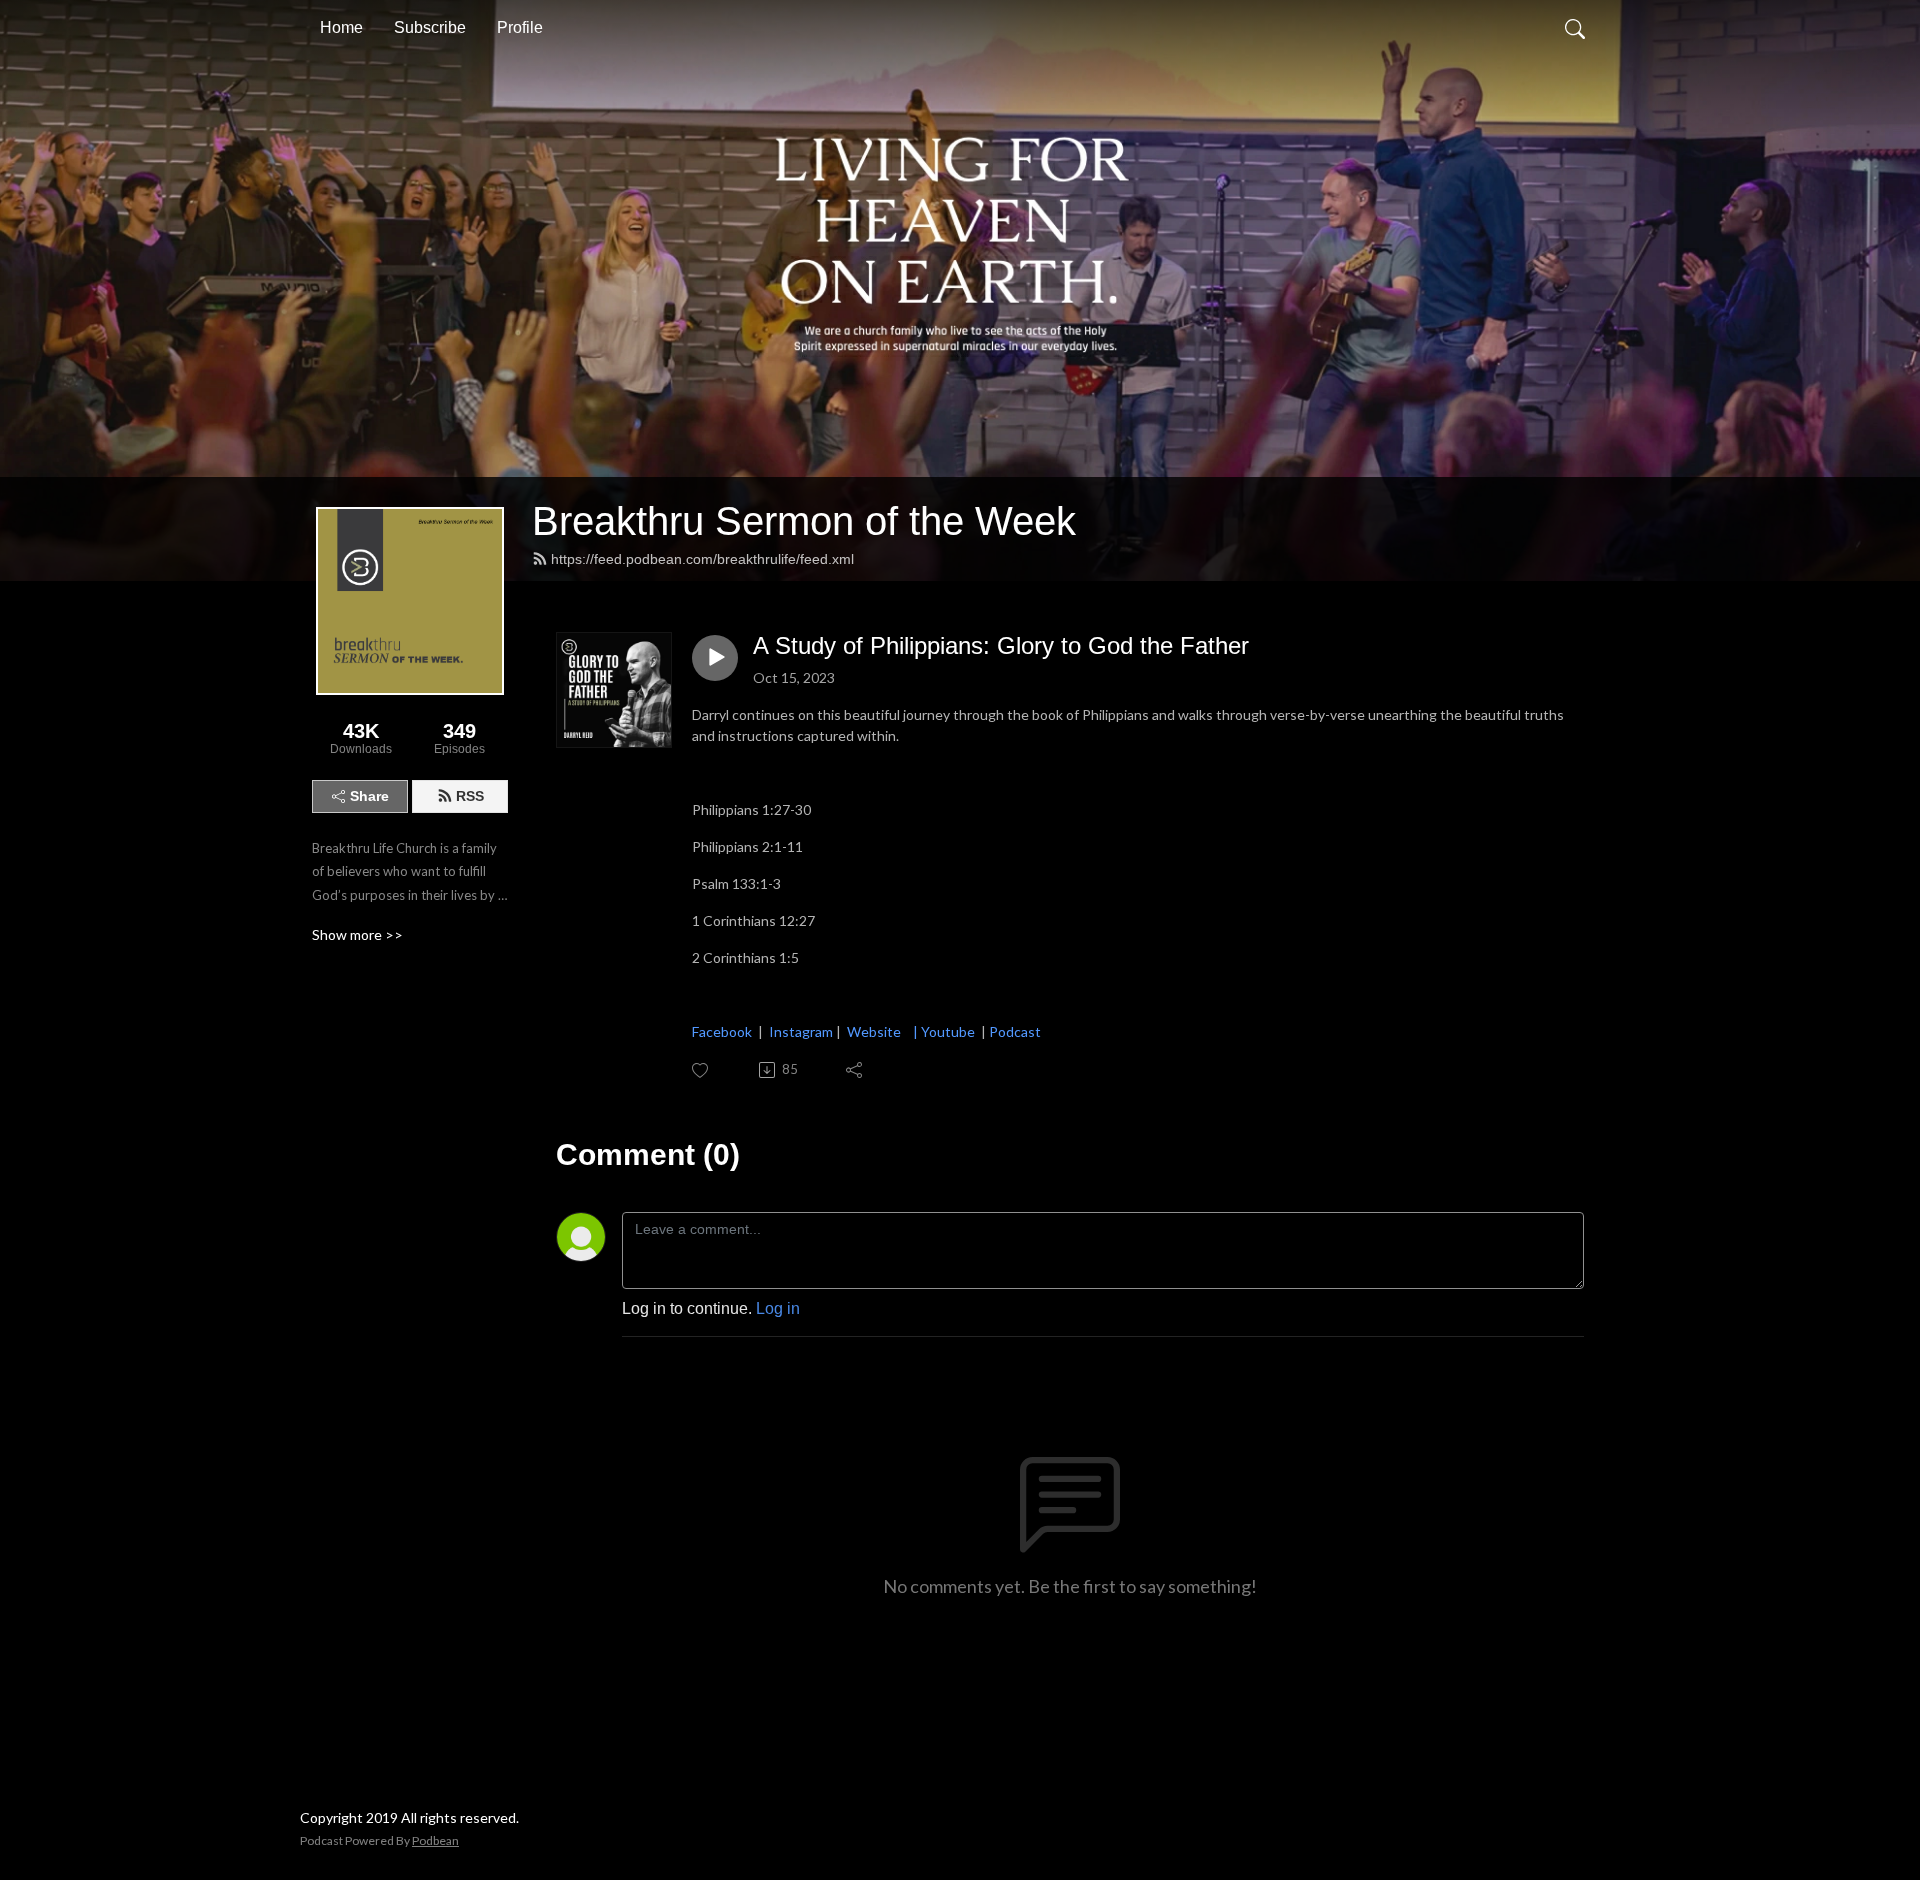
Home (341, 27)
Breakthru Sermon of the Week (804, 521)
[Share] (855, 1070)
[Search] (1575, 28)
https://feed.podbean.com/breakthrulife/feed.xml (702, 559)
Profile (520, 27)
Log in (778, 1308)
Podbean (435, 1840)
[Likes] (701, 1070)
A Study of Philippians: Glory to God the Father (1001, 645)
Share (369, 796)
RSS (470, 796)
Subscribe (430, 27)
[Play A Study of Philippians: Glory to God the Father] (715, 658)
